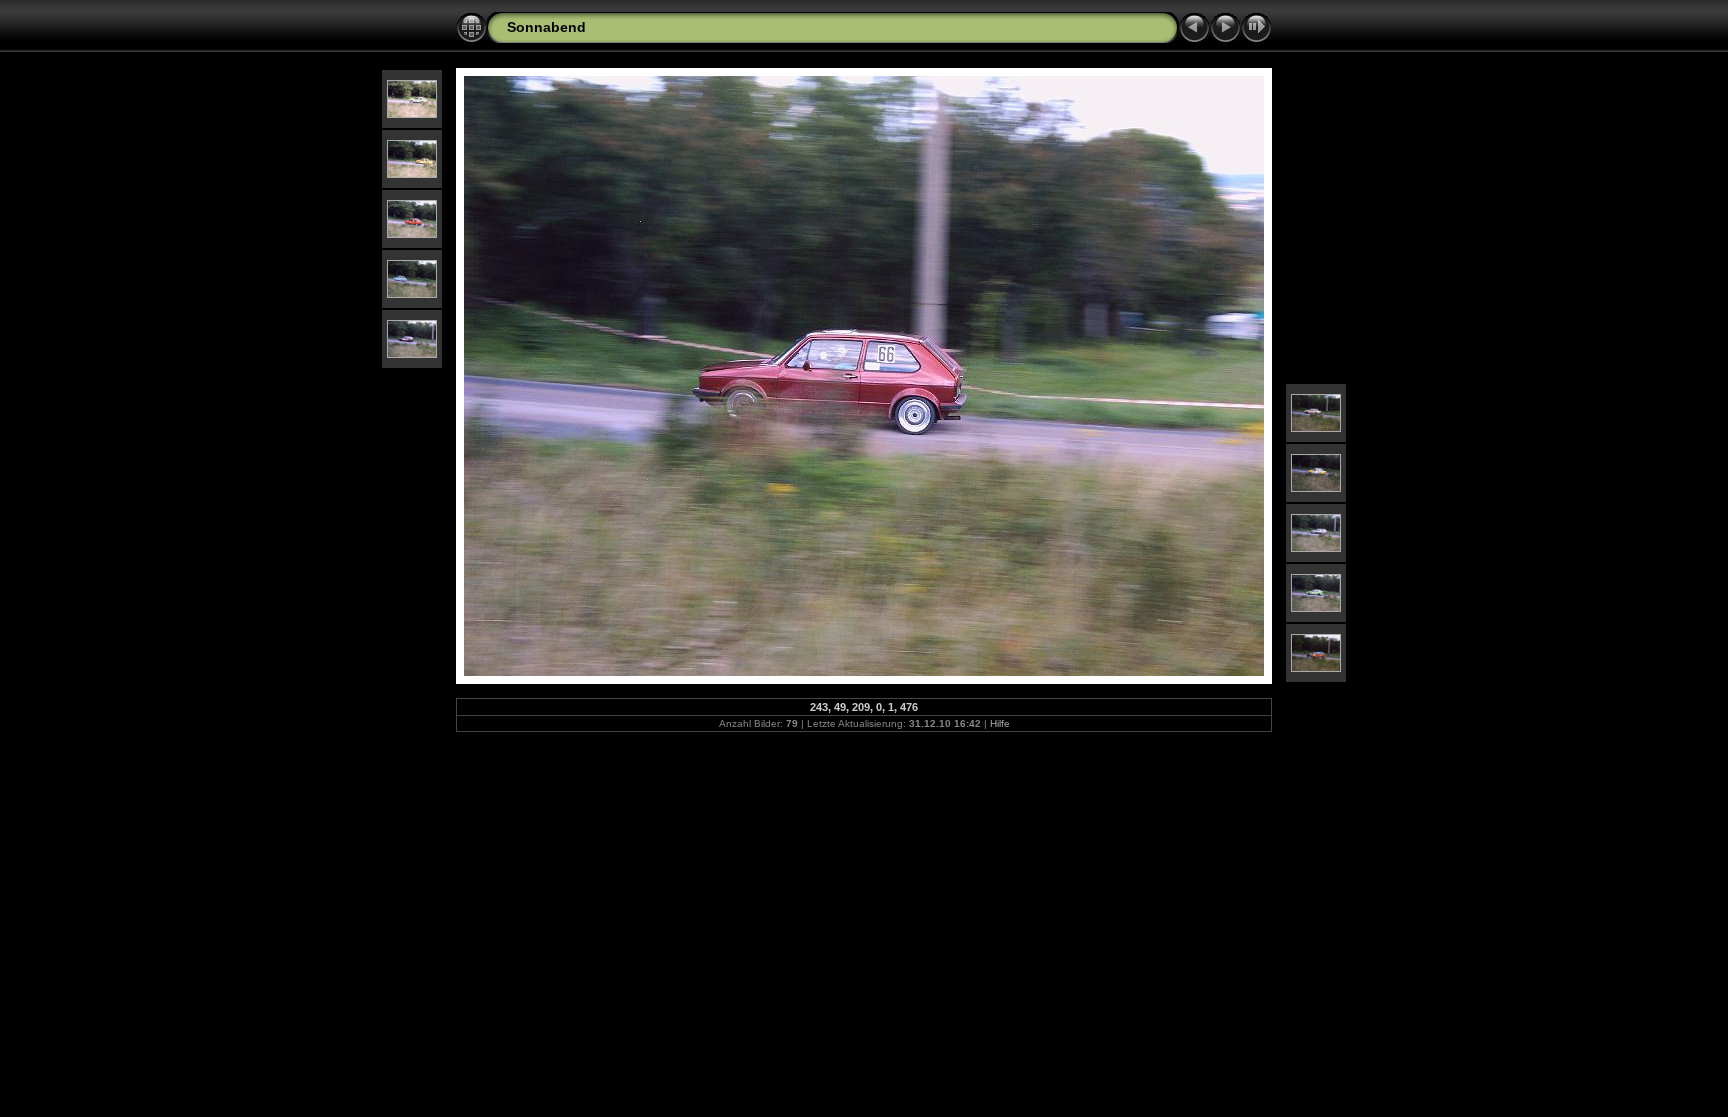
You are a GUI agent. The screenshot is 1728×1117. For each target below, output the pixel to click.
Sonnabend (546, 27)
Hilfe (1000, 723)
